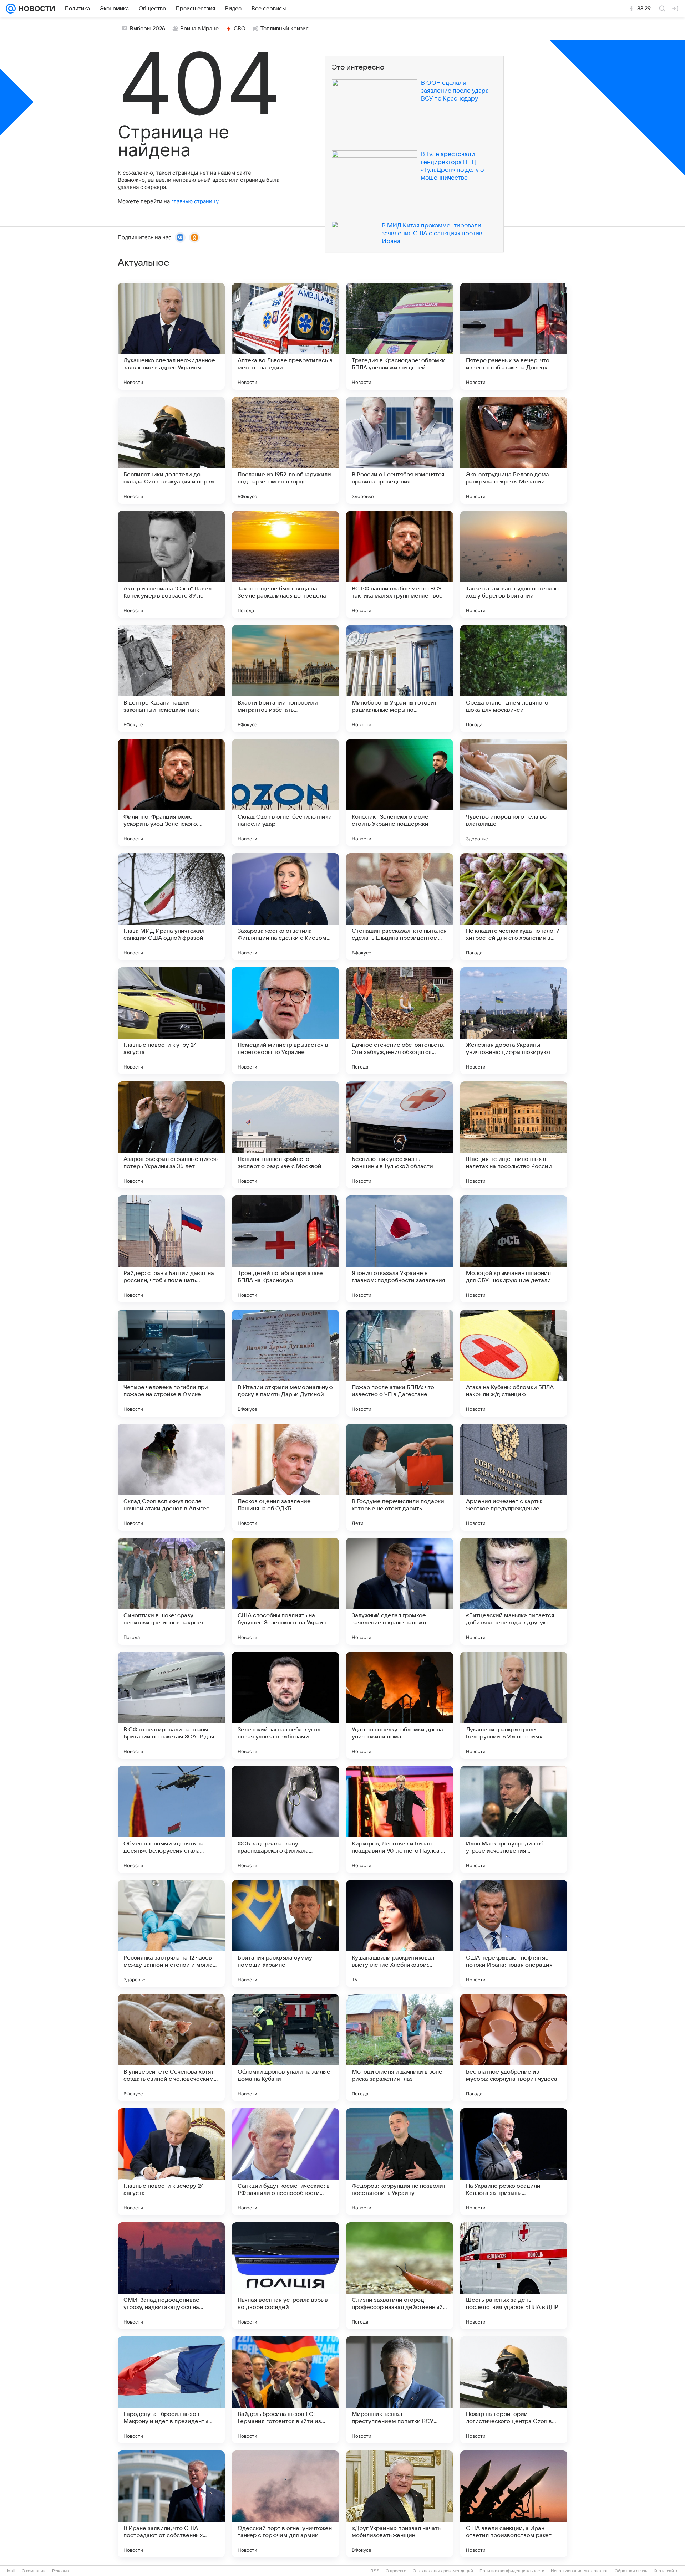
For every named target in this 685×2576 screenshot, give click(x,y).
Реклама (61, 2571)
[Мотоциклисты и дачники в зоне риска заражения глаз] (400, 2048)
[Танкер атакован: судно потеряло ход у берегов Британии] (514, 564)
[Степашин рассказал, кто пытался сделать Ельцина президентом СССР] (400, 907)
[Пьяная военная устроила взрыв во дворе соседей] (285, 2276)
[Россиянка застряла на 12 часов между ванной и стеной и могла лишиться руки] (171, 1934)
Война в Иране (199, 29)
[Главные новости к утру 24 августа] (171, 1021)
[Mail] (11, 9)
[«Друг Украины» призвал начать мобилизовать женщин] (400, 2504)
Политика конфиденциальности (512, 2571)
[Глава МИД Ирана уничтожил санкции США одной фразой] (171, 907)
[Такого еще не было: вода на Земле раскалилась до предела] (285, 564)
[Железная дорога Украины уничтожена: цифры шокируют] (514, 1021)
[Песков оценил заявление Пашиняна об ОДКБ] (285, 1477)
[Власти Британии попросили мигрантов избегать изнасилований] (285, 678)
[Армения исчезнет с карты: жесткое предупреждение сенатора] (514, 1477)
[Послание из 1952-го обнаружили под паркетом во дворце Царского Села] (285, 450)
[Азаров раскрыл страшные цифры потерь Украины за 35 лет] (171, 1135)
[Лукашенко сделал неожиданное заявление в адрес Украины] (171, 336)
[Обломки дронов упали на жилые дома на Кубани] (285, 2048)
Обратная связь (631, 2571)
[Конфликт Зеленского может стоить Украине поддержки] (400, 793)
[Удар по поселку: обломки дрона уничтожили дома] (400, 1705)
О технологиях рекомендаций (443, 2571)
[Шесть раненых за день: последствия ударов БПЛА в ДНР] (514, 2276)
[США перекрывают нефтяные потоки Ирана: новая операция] (514, 1934)
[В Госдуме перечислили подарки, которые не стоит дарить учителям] (400, 1477)
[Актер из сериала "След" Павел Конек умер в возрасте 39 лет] (171, 564)
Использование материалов (580, 2571)
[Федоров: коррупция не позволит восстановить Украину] (400, 2162)
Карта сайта (666, 2571)
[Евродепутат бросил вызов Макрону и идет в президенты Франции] (171, 2390)
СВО (240, 29)
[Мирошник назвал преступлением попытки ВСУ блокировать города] (400, 2390)
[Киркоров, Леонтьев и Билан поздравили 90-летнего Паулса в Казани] (400, 1819)
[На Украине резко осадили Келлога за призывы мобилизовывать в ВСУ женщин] (514, 2162)
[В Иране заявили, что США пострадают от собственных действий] (171, 2504)
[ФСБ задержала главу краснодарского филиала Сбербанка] (285, 1819)
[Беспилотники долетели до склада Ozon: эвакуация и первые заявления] (171, 450)
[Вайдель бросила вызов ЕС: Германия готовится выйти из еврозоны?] (285, 2390)
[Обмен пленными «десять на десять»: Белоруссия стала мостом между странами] (171, 1819)
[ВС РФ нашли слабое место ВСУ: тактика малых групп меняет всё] (400, 564)
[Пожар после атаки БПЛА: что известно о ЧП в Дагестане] (400, 1363)
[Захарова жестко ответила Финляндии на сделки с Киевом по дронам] (285, 907)
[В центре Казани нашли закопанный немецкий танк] (171, 678)
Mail (11, 2571)
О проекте (396, 2571)
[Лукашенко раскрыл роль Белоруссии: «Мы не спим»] (514, 1705)
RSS (375, 2571)
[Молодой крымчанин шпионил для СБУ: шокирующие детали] (514, 1249)
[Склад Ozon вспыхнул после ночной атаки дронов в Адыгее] (171, 1477)
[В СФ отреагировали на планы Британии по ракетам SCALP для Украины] (171, 1705)
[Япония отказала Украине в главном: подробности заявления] (400, 1249)
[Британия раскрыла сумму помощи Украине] (285, 1934)
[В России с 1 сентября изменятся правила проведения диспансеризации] (400, 450)
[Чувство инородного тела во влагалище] (514, 793)
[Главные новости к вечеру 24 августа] (171, 2162)
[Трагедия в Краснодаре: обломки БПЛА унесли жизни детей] (400, 336)
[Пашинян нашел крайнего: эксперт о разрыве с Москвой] (285, 1135)
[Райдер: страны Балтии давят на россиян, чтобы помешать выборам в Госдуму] (171, 1249)
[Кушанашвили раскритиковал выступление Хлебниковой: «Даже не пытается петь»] (400, 1934)
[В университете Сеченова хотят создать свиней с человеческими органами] (171, 2048)
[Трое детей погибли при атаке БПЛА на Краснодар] (285, 1249)
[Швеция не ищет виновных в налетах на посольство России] (514, 1135)
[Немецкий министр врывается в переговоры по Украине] (285, 1021)
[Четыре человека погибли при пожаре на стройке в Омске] (171, 1363)
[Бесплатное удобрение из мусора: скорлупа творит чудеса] (514, 2048)
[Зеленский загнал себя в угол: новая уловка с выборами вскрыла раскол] (285, 1705)
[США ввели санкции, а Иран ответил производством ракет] (514, 2504)
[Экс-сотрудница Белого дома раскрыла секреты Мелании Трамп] (514, 450)
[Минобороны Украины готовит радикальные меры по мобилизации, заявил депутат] (400, 678)
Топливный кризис (285, 29)
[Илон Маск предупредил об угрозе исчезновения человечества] (514, 1819)
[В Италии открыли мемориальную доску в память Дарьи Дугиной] (285, 1363)
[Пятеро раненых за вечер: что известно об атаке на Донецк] (514, 336)
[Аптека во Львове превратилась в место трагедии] (285, 336)
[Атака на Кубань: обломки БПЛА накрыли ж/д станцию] (514, 1363)
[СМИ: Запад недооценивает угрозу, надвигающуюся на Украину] (171, 2276)
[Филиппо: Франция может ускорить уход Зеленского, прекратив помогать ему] (171, 793)
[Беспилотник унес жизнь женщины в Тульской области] (400, 1135)
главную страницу (195, 201)
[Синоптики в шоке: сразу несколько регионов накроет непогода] (171, 1591)
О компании (34, 2571)
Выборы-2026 (148, 29)
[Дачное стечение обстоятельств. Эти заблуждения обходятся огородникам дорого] (400, 1021)
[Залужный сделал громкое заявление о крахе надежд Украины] (400, 1591)
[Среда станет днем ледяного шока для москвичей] (514, 678)
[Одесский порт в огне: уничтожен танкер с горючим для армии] (285, 2504)
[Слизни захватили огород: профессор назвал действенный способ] (400, 2276)
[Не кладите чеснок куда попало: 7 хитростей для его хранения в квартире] (514, 907)
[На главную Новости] (35, 9)
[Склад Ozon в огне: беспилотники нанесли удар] (285, 793)
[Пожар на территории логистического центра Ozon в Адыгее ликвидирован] (514, 2390)
